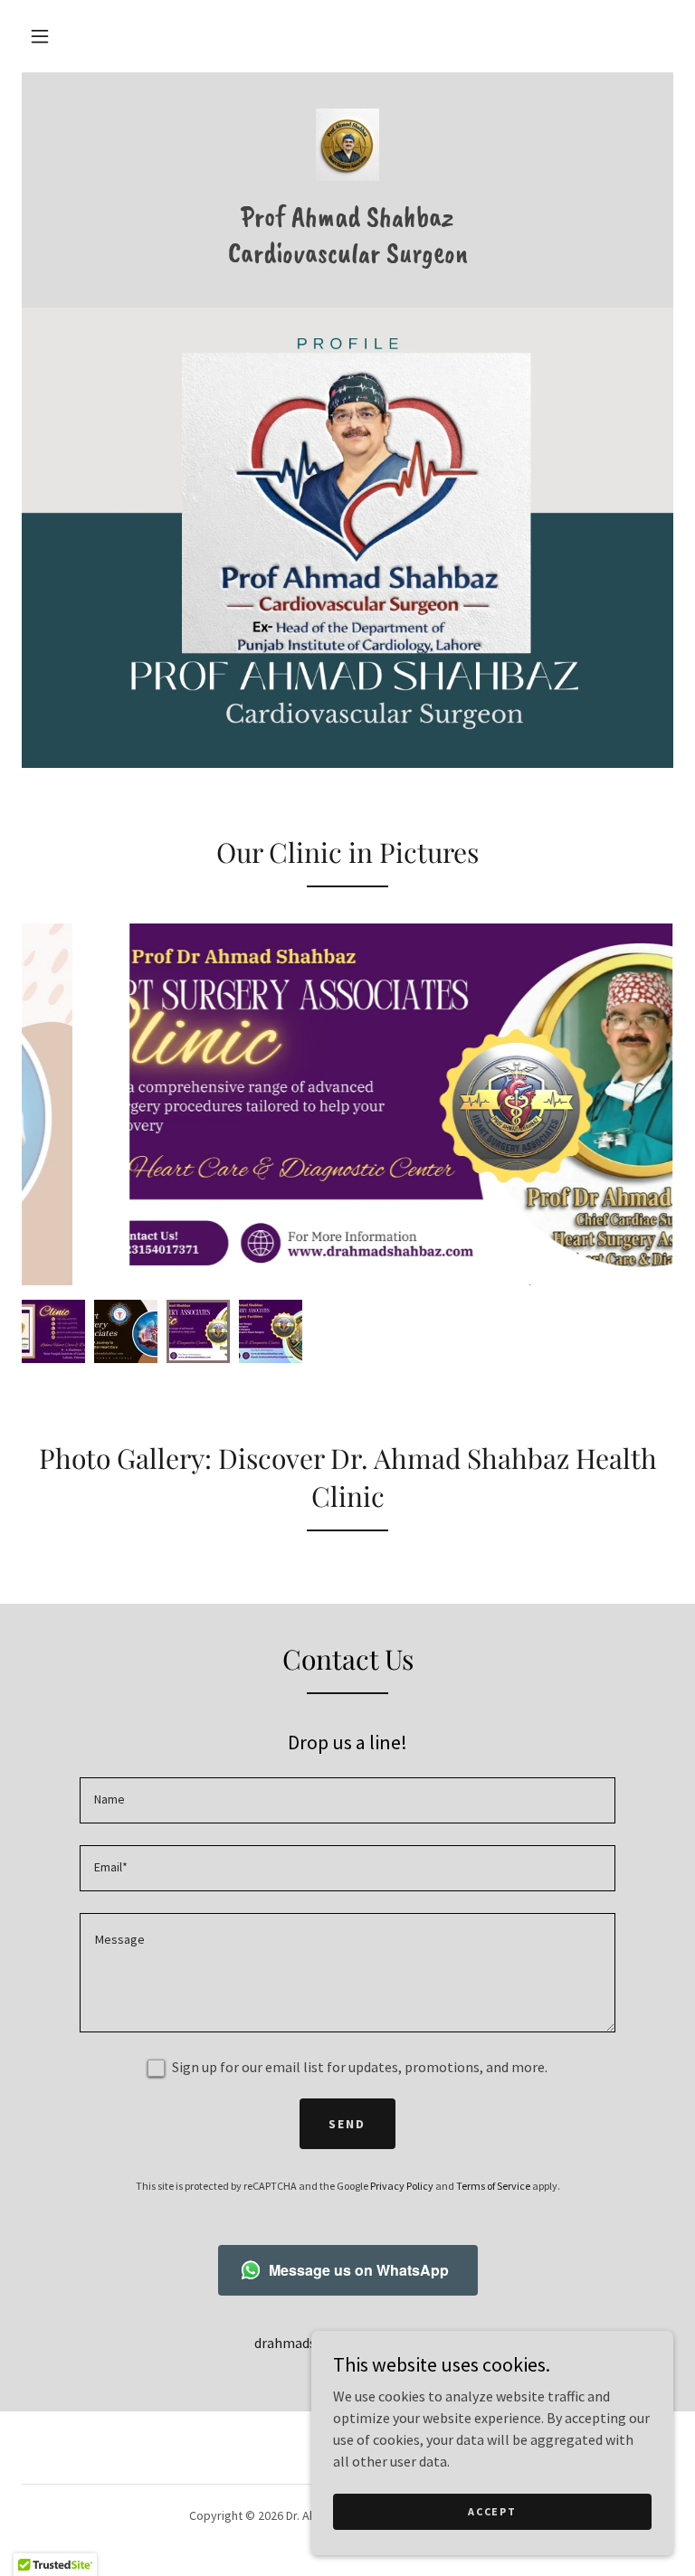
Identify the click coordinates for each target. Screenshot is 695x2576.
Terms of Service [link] (493, 2186)
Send (347, 2124)
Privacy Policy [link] (402, 2186)
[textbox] (347, 1800)
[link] (347, 145)
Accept (492, 2511)
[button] (40, 36)
